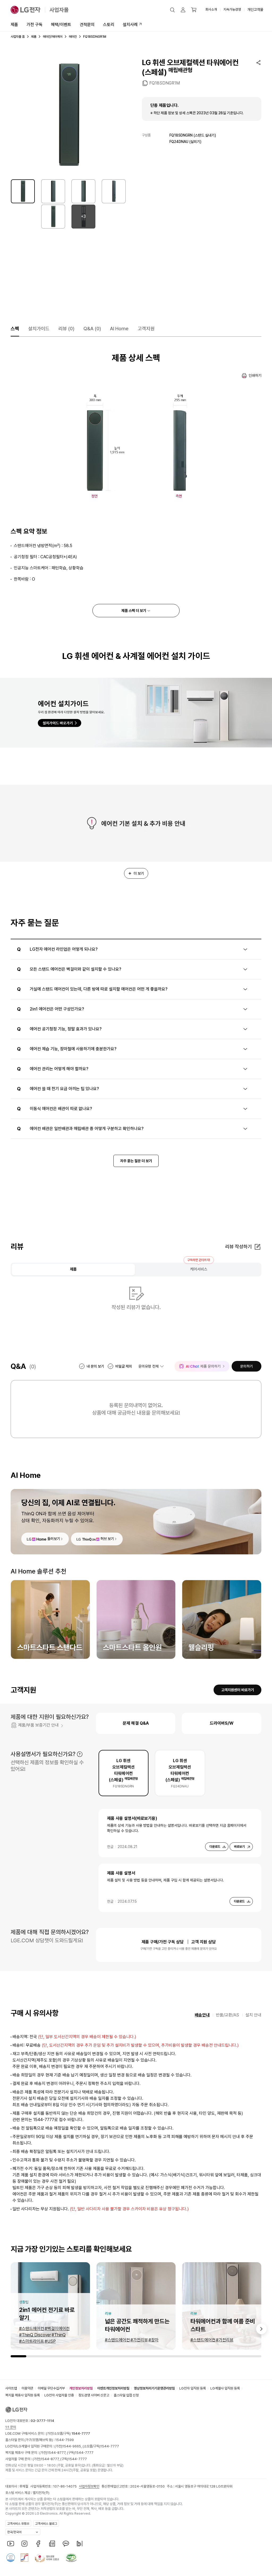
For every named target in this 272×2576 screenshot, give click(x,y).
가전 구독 (35, 25)
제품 (14, 25)
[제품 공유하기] (258, 62)
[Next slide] (261, 2329)
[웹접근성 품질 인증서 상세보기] (71, 2558)
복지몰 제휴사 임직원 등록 (23, 2395)
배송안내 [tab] (202, 2015)
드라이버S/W (222, 1723)
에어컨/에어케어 (53, 37)
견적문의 (87, 25)
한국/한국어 (14, 2532)
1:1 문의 (11, 2427)
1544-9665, (73, 2446)
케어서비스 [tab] (199, 1269)
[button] (172, 10)
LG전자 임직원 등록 (193, 2388)
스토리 (109, 25)
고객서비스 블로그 (46, 2524)
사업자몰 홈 (18, 37)
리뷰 (66, 329)
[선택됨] (23, 191)
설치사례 (130, 25)
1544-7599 (65, 2440)
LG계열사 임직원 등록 (225, 2388)
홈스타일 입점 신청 (126, 2395)
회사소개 (211, 9)
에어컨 (73, 37)
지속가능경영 (232, 9)
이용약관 (27, 2388)
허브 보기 (107, 1539)
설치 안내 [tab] (253, 2015)
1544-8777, (57, 2453)
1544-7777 (110, 2446)
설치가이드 (39, 329)
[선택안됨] (53, 191)
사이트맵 (11, 2388)
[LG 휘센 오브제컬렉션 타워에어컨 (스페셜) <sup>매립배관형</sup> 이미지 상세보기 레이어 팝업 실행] (68, 115)
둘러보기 (54, 1539)
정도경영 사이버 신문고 (94, 2395)
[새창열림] (11, 2544)
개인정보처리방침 (81, 2388)
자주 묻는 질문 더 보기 (136, 1161)
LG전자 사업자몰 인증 (59, 2395)
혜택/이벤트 (61, 25)
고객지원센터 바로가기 (238, 1690)
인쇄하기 (255, 375)
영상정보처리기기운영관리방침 (154, 2388)
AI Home (119, 329)
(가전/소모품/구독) (68, 2433)
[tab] (124, 1773)
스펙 (15, 329)
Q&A (92, 329)
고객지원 (146, 329)
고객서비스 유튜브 (18, 2524)
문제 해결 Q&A (136, 1723)
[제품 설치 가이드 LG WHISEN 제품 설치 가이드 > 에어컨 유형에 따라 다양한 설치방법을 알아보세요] (136, 713)
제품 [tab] (73, 1269)
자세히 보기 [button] (80, 1754)
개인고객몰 (255, 10)
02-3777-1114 (42, 2421)
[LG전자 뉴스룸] (52, 2544)
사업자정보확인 (89, 2486)
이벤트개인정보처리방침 (113, 2388)
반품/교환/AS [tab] (228, 2015)
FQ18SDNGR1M (165, 83)
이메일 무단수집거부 (51, 2388)
